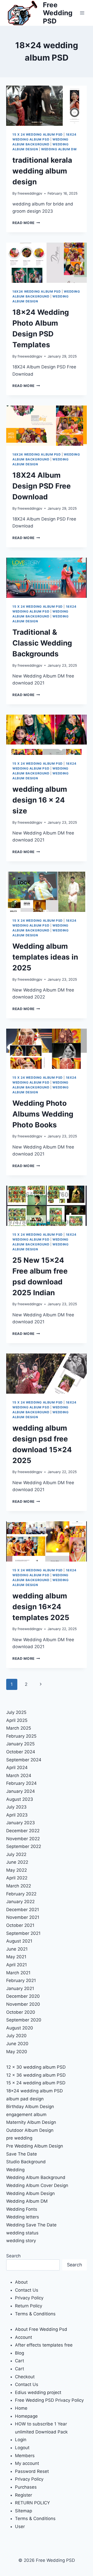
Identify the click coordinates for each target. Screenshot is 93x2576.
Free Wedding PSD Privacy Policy (49, 2400)
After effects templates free (44, 2345)
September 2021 (23, 1933)
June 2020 (17, 2044)
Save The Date (22, 2154)
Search (13, 2256)
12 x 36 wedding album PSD (36, 2075)
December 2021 (23, 1910)
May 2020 (17, 2052)
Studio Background (26, 2162)
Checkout (25, 2377)
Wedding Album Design (30, 2193)
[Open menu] (82, 13)
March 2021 (18, 1973)
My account (27, 2463)
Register (24, 2495)
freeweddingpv (30, 193)
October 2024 (21, 1752)
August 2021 (19, 1941)
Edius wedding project (38, 2392)
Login (21, 2440)
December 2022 (23, 1831)
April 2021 (17, 1965)
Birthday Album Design (30, 2107)
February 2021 (21, 1980)
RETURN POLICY (32, 2503)
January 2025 (20, 1744)
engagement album (26, 2115)
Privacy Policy (29, 2298)
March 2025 (19, 1728)
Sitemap (24, 2511)
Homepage (26, 2416)
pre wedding (19, 2138)
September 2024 (24, 1760)
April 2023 (17, 1815)
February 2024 (21, 1783)
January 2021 (20, 1988)
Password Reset (32, 2471)
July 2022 (16, 1854)
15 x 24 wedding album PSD (38, 134)
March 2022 (19, 1886)
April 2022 (17, 1878)
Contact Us (27, 2290)
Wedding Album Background (36, 2177)
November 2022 (23, 1839)
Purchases (26, 2487)
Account (24, 2337)
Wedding (15, 2170)
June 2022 (17, 1862)
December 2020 (23, 1996)
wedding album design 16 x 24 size (40, 800)
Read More (26, 223)
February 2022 (21, 1894)
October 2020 (21, 2012)
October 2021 (20, 1925)
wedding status (22, 2233)
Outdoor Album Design (30, 2130)
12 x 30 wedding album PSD (36, 2067)
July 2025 (16, 1712)
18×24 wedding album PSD (34, 2091)
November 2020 (23, 2004)
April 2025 (17, 1720)
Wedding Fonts (22, 2209)
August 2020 (20, 2028)
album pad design (25, 2099)
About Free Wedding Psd (41, 2329)
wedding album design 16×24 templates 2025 (41, 1607)
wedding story (21, 2241)
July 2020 (16, 2036)
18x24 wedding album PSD (37, 291)
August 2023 (20, 1799)
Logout (22, 2448)
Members (25, 2456)
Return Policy (29, 2306)
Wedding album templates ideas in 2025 (45, 957)
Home (21, 2408)
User (20, 2527)
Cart (20, 2361)
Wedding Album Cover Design (37, 2185)
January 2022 (20, 1902)
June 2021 (17, 1949)
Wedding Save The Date (31, 2225)
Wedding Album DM (59, 149)
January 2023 (21, 1823)
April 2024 (17, 1768)
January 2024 (21, 1791)
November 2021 (23, 1917)
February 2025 (21, 1736)
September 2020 (24, 2020)
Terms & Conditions (35, 2314)
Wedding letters (23, 2217)
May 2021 (16, 1957)
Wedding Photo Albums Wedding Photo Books (43, 1114)
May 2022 (17, 1870)
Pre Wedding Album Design (35, 2146)
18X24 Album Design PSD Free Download (42, 486)
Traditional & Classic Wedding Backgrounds (42, 643)
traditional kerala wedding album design (42, 171)
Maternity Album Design (31, 2122)
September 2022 (24, 1846)
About (21, 2282)
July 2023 (16, 1807)
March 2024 (19, 1776)
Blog (20, 2353)
